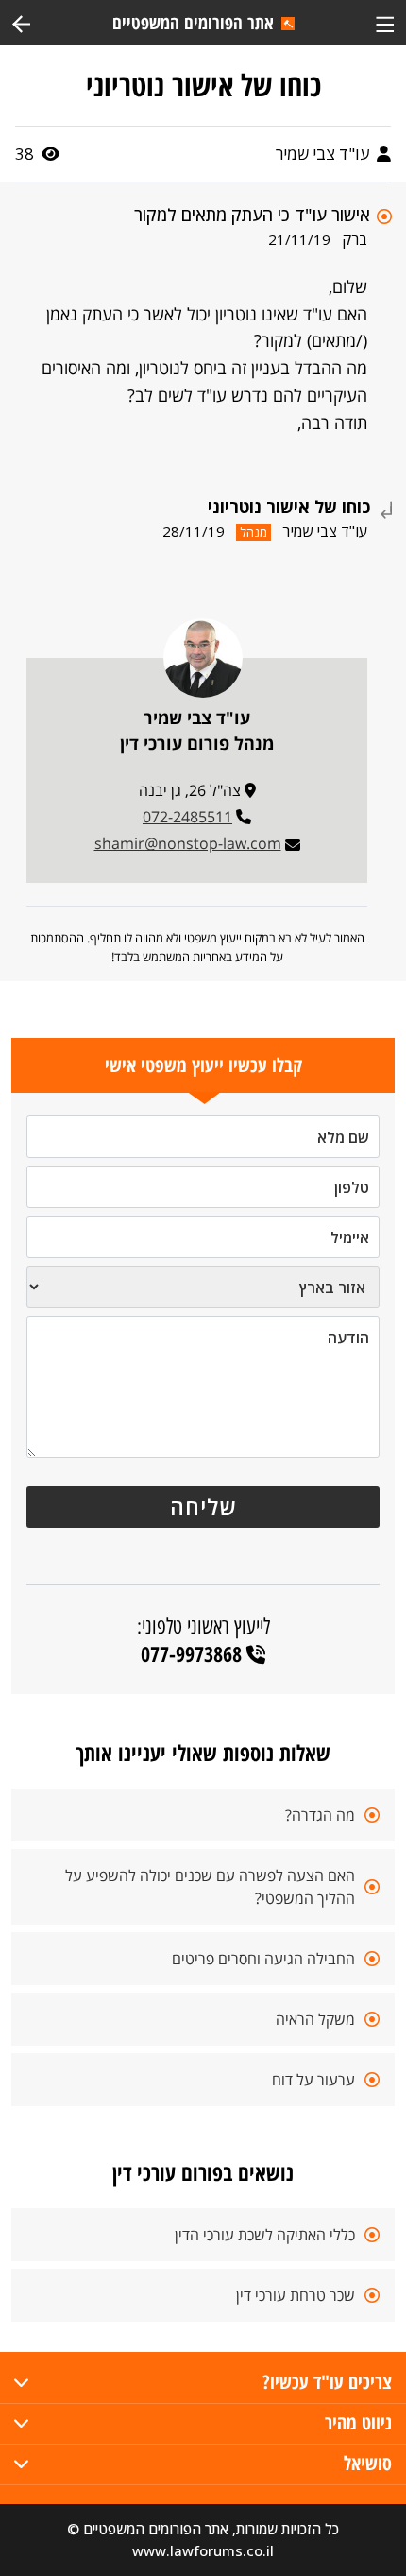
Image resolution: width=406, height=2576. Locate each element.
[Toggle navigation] (385, 22)
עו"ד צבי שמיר (324, 154)
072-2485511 (187, 817)
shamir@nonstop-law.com (188, 843)
